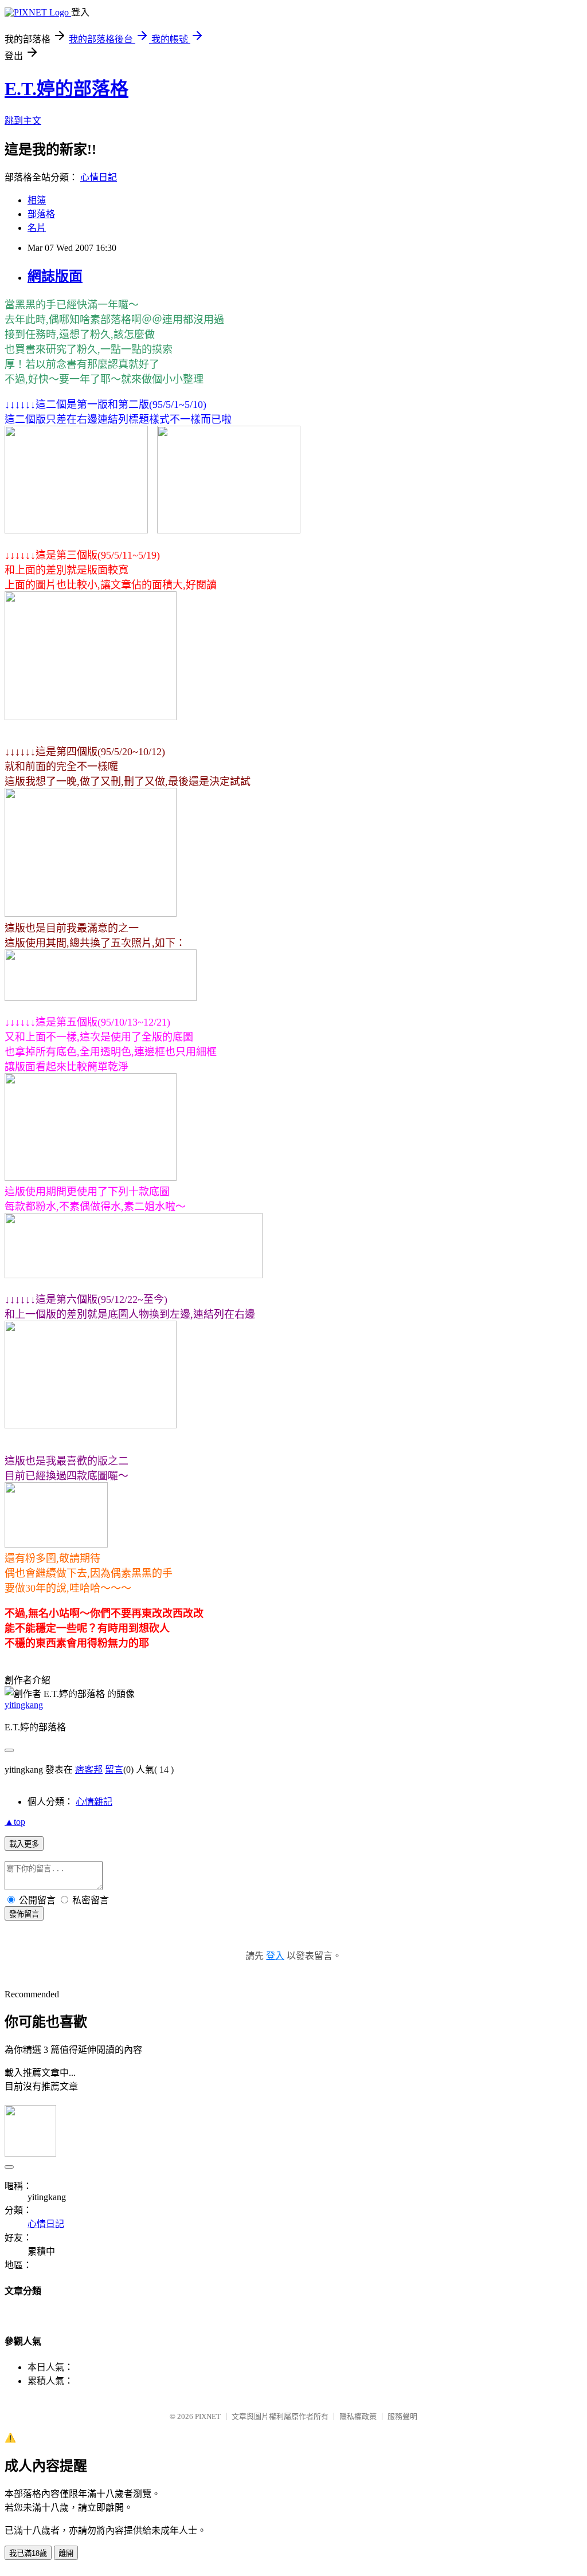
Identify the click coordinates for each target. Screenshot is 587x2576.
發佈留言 (24, 1914)
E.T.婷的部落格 (66, 89)
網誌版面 (55, 276)
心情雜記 (94, 1802)
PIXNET (208, 2416)
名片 (37, 228)
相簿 (37, 200)
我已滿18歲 (28, 2553)
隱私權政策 (358, 2416)
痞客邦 (89, 1770)
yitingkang (24, 1705)
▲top (15, 1822)
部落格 (41, 214)
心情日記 (99, 177)
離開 (66, 2553)
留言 (114, 1770)
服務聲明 (402, 2416)
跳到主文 (23, 121)
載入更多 (24, 1844)
